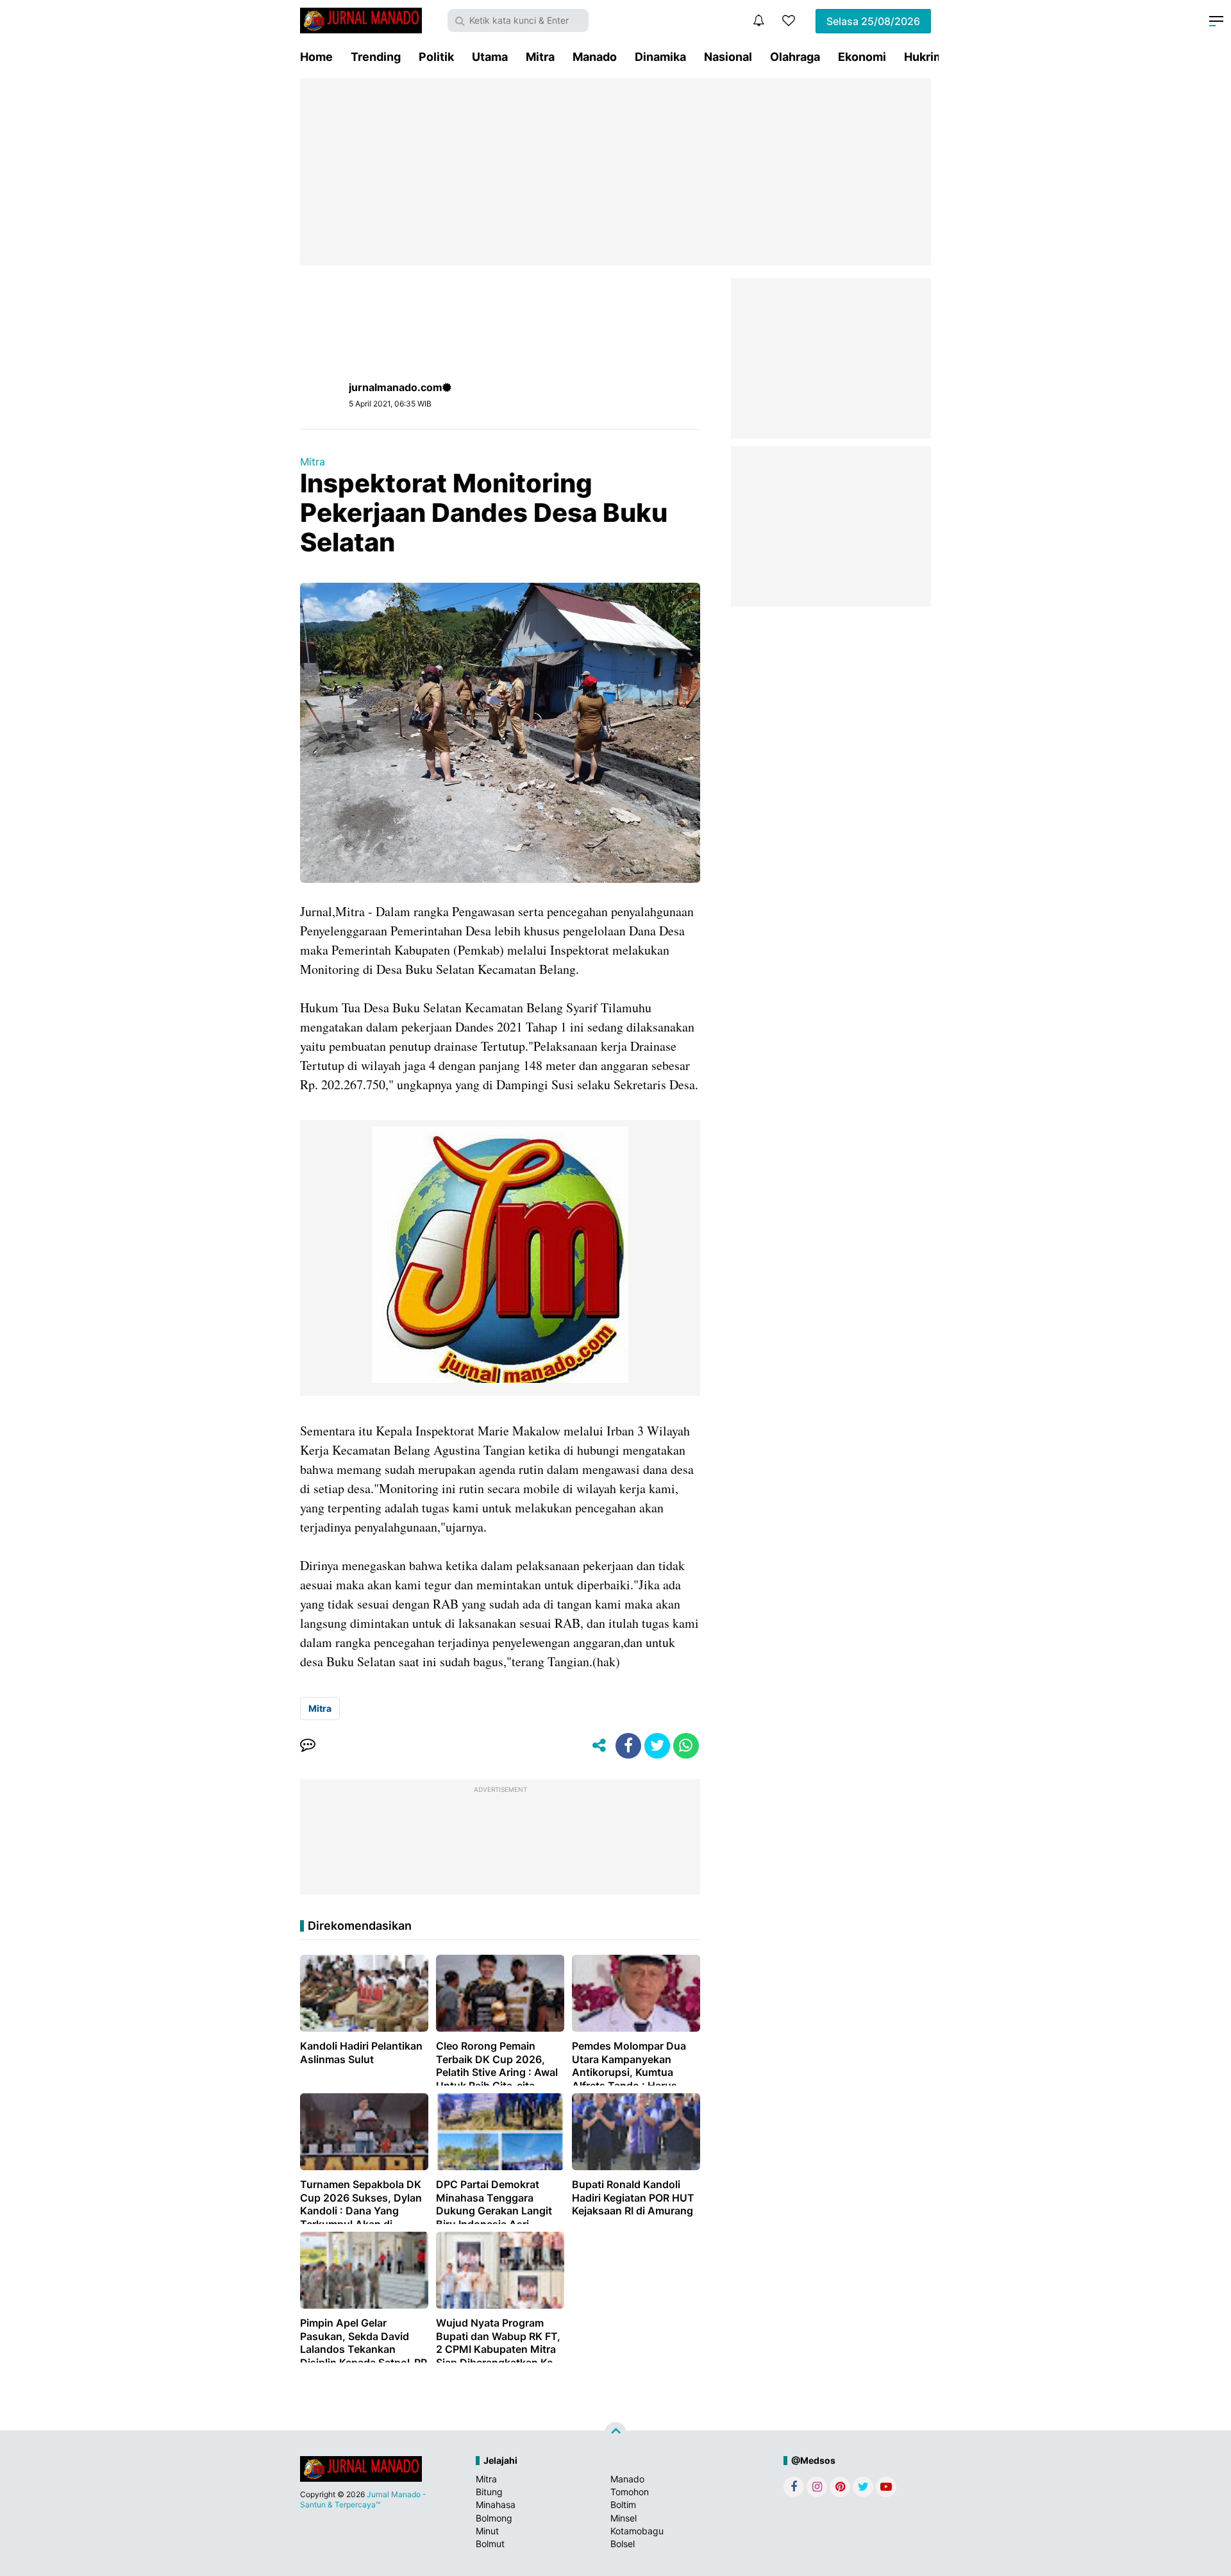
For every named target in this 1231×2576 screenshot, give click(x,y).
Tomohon (630, 2492)
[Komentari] (308, 1746)
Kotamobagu (637, 2531)
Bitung (489, 2492)
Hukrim (924, 57)
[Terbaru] (758, 21)
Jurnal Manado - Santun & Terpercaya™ (363, 2499)
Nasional (728, 57)
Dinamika (660, 57)
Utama (490, 57)
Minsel (624, 2518)
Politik (436, 57)
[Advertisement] (615, 172)
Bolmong (494, 2518)
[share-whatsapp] (686, 1746)
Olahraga (795, 57)
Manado (595, 57)
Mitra (540, 57)
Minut (487, 2531)
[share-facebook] (628, 1746)
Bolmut (490, 2544)
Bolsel (623, 2544)
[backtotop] (615, 2433)
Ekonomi (862, 57)
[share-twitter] (657, 1746)
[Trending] (789, 21)
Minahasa (496, 2505)
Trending (376, 57)
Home (316, 57)
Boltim (623, 2505)
